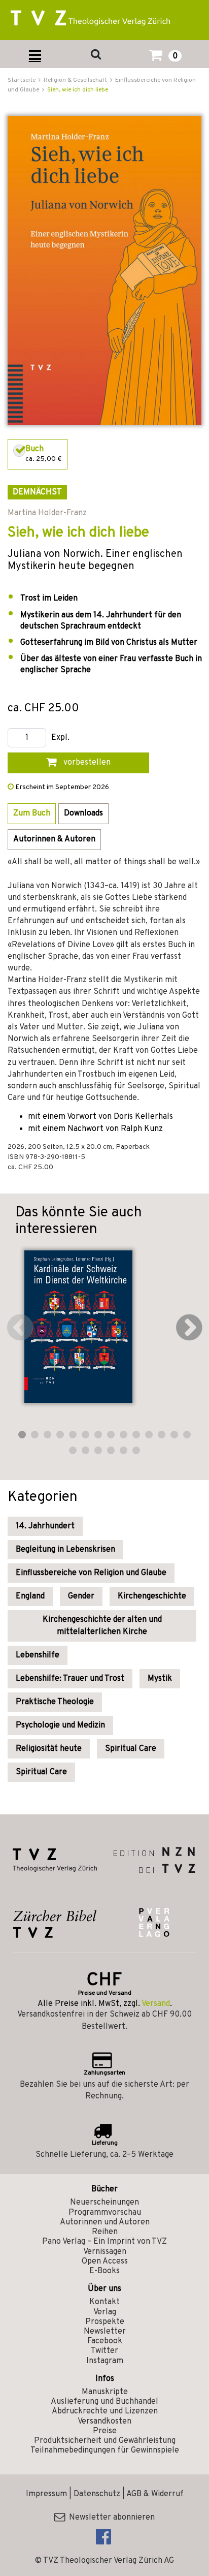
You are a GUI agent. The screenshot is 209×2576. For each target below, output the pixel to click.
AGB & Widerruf (155, 2494)
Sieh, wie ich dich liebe (78, 90)
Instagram (105, 2361)
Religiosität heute (49, 1749)
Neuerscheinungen (104, 2203)
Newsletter (105, 2332)
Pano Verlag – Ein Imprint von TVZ (104, 2242)
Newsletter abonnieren (110, 2518)
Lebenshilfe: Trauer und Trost (70, 1679)
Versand (156, 2004)
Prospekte (105, 2322)
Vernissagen (105, 2252)
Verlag (105, 2312)
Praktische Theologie (55, 1702)
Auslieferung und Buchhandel (104, 2402)
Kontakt (104, 2302)
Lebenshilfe (38, 1655)
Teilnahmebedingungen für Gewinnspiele (105, 2451)
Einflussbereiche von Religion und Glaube (91, 1573)
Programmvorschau (105, 2213)
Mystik (160, 1679)
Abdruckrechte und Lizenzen (105, 2411)
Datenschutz (97, 2494)
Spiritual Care (131, 1749)
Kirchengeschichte (152, 1596)
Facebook (105, 2341)
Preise (105, 2431)
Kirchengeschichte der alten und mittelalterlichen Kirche (102, 1626)
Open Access (105, 2261)
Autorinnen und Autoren (105, 2222)
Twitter (104, 2351)
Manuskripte (105, 2392)
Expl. (60, 738)
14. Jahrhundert (45, 1526)
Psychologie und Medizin (60, 1725)
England (30, 1596)
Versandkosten (104, 2422)
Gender (81, 1596)
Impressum (46, 2494)
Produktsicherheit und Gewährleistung (105, 2441)
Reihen (105, 2232)
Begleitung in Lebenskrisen (65, 1550)
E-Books (104, 2271)
